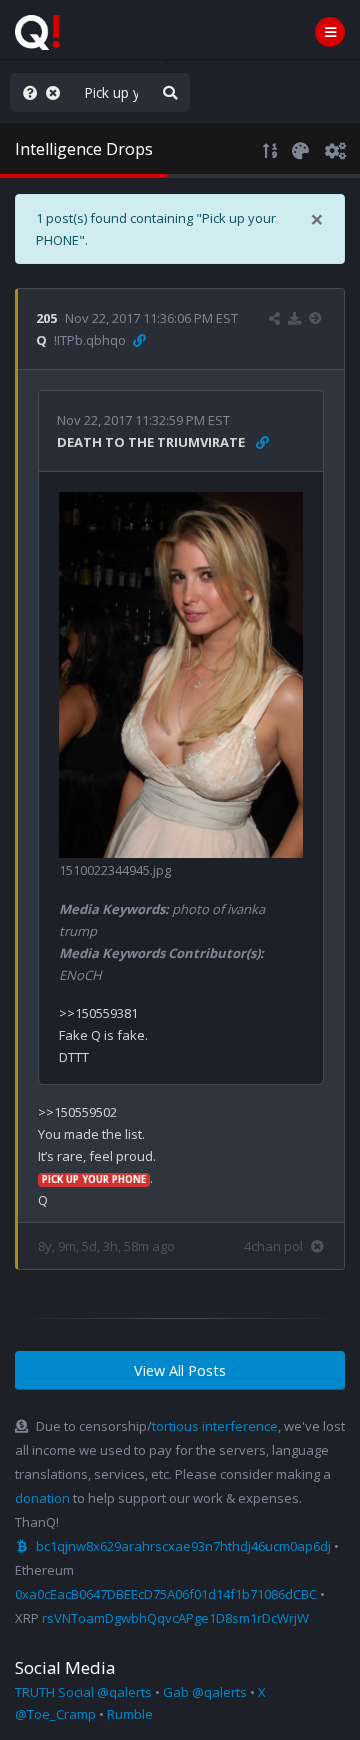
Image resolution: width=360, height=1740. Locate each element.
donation (42, 1498)
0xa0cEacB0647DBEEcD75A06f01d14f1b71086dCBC (166, 1594)
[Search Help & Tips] (26, 92)
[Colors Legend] (300, 149)
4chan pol (273, 1246)
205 (46, 318)
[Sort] (270, 149)
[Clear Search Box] (57, 92)
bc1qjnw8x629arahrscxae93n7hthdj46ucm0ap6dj (183, 1546)
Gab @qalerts (205, 1692)
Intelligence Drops (84, 149)
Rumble (130, 1714)
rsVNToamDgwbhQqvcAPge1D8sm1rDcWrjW (175, 1618)
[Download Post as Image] (294, 318)
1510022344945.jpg (115, 870)
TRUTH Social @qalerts (83, 1692)
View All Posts (180, 1370)
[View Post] (317, 318)
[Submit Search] (170, 92)
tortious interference (215, 1426)
